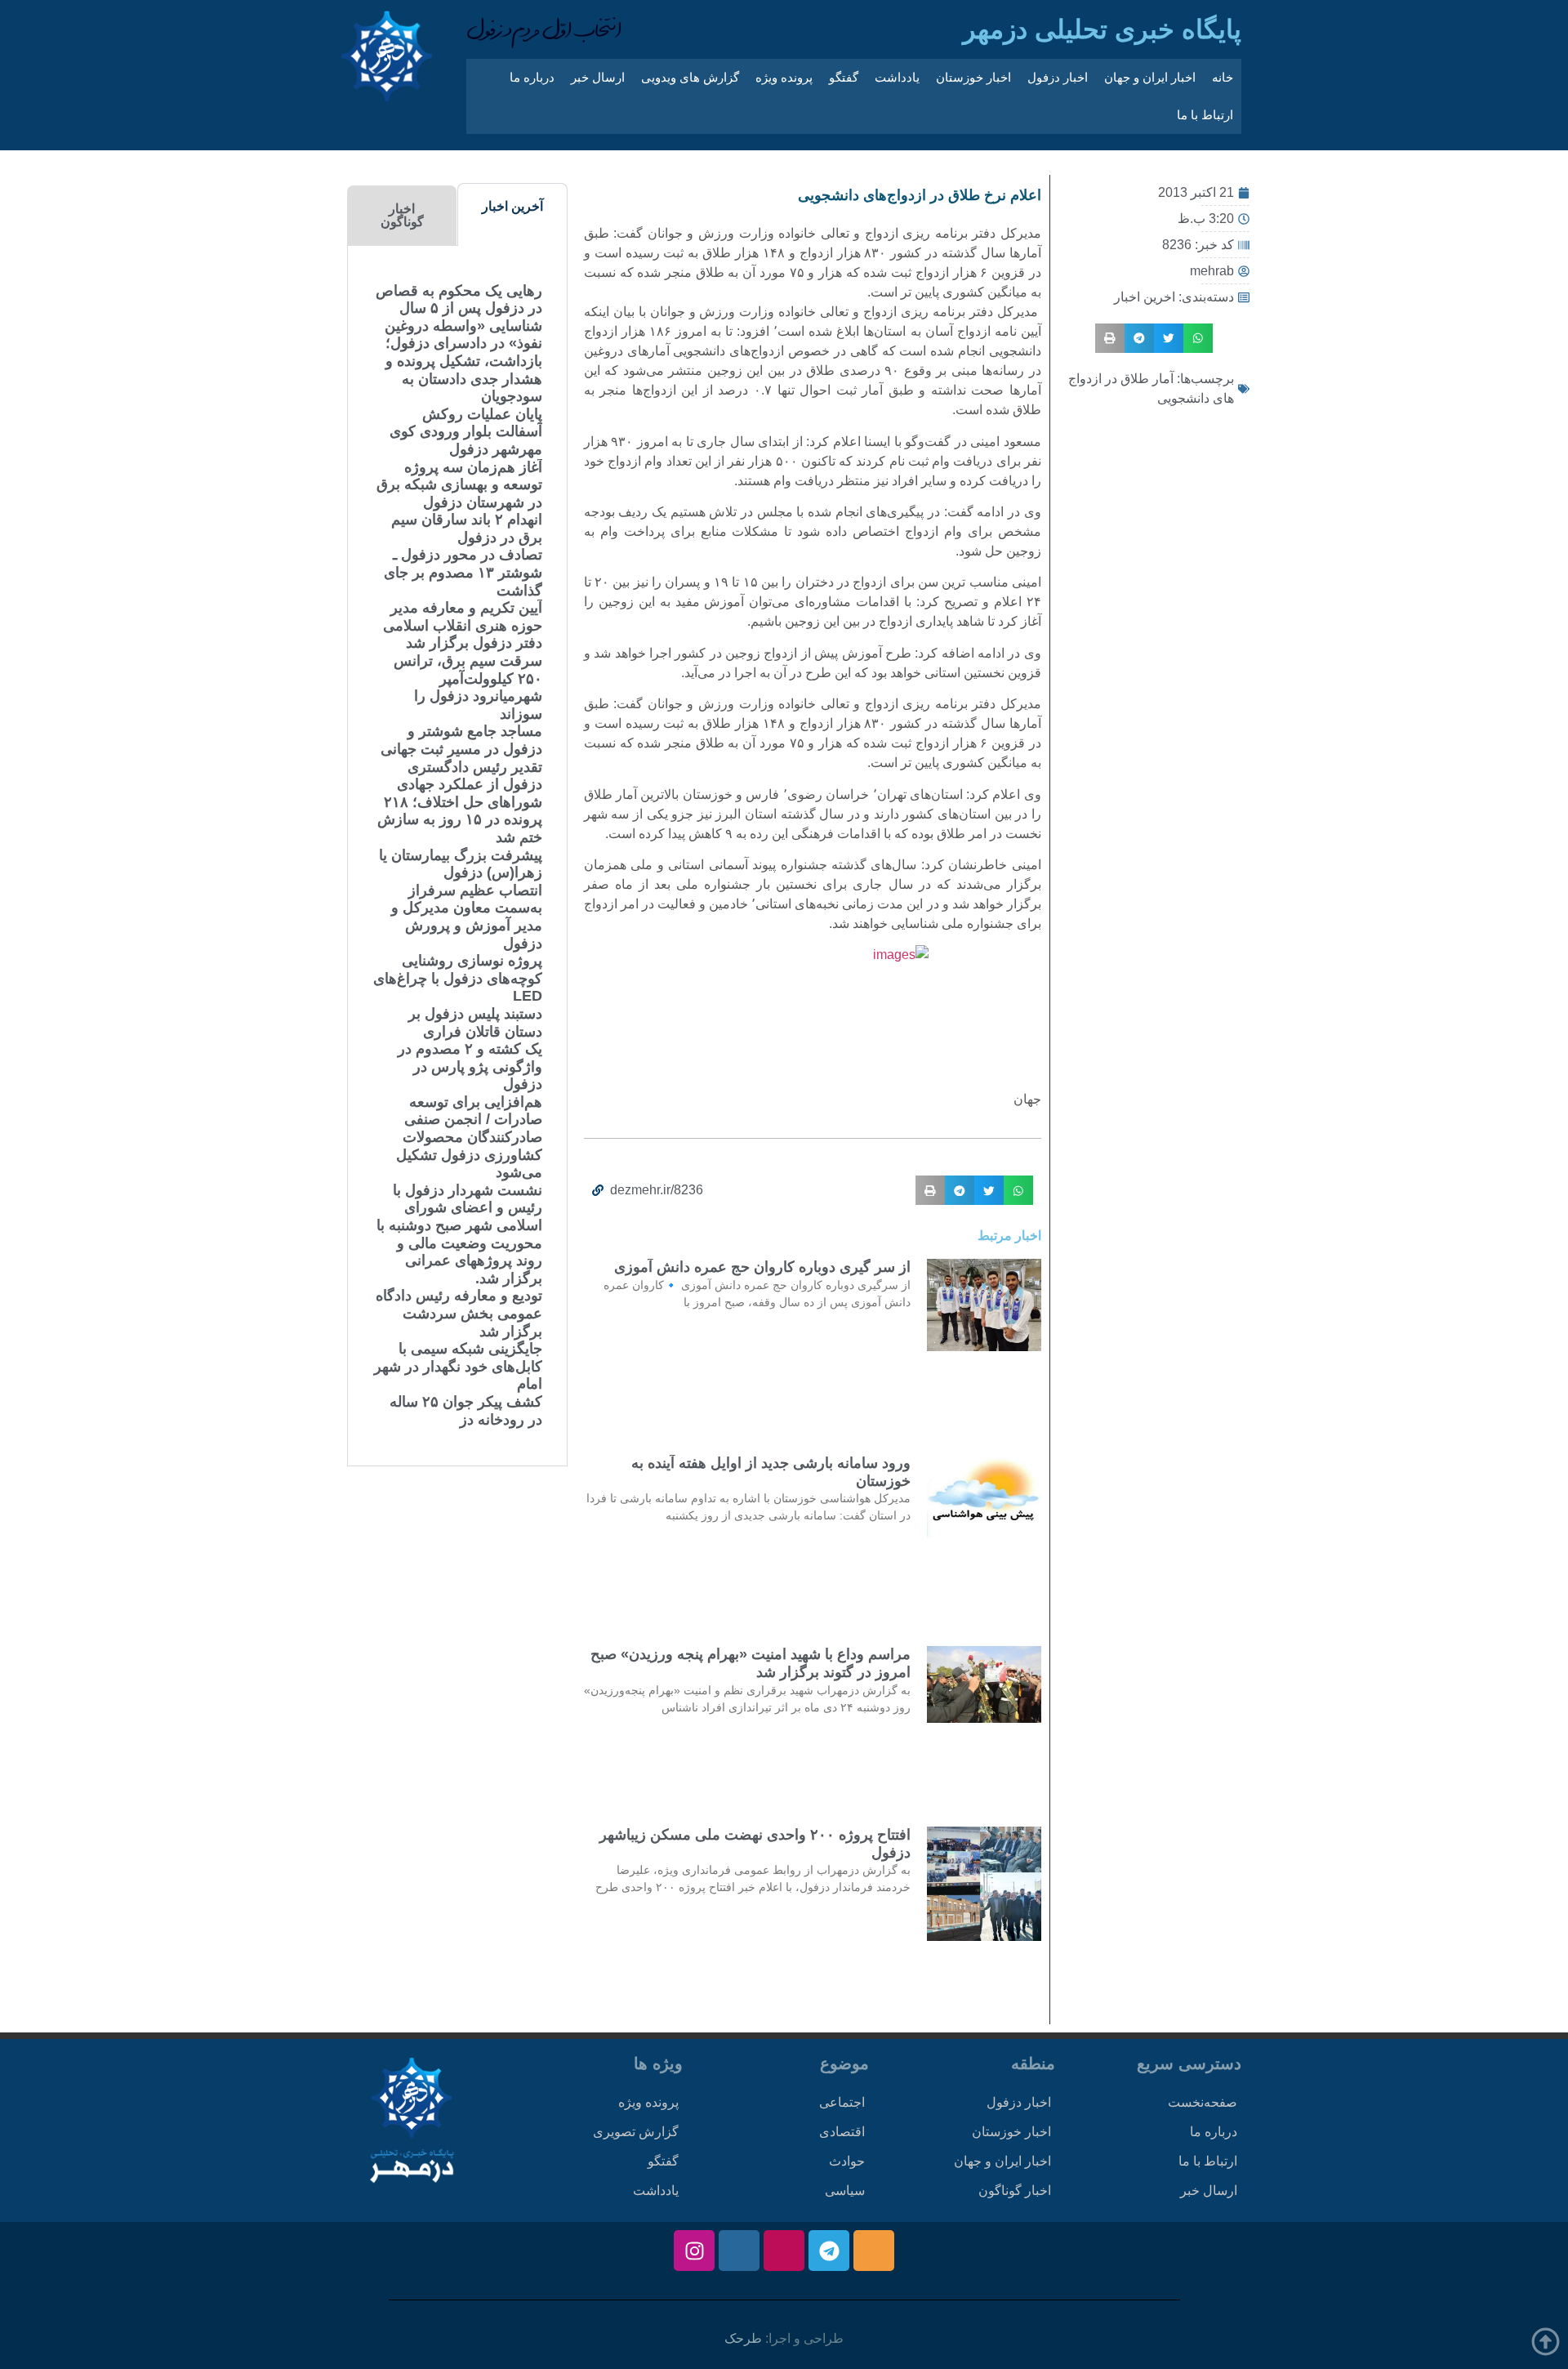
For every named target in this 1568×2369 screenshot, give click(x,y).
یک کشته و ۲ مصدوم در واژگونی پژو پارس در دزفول (470, 1066)
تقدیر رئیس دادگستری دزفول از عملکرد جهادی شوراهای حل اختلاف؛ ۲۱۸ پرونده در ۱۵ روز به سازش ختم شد (460, 802)
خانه (1223, 77)
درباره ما (532, 77)
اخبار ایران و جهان (1150, 77)
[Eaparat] (784, 2251)
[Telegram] (829, 2251)
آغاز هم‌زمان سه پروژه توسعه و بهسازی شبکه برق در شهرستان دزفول (459, 485)
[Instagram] (694, 2251)
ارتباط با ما (1205, 115)
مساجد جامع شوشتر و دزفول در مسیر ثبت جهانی (461, 740)
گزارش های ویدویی (690, 77)
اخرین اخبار (1145, 297)
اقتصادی (842, 2132)
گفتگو (844, 77)
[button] (1198, 338)
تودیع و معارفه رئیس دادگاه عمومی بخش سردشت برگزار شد (459, 1313)
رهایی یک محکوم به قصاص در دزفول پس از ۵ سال (459, 300)
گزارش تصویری (636, 2132)
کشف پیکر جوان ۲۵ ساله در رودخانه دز (466, 1411)
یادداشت (897, 77)
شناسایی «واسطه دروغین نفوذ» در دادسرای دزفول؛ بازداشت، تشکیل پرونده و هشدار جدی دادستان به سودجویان (463, 361)
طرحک (743, 2338)
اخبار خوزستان (973, 77)
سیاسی (845, 2191)
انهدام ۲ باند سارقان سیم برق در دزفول (467, 529)
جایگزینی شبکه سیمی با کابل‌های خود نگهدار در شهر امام (458, 1366)
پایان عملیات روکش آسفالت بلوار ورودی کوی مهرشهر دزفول (466, 432)
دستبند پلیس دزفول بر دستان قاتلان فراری (475, 1023)
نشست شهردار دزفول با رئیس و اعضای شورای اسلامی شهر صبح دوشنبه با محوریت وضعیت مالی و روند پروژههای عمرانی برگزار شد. (459, 1234)
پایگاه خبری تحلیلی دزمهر (1102, 29)
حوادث (847, 2161)
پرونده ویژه (784, 77)
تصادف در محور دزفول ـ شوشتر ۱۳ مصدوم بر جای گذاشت (463, 572)
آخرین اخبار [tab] (512, 206)
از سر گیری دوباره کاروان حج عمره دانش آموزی (762, 1267)
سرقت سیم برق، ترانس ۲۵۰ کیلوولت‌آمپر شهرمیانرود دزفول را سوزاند (468, 687)
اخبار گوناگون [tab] (402, 215)
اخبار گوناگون (1015, 2191)
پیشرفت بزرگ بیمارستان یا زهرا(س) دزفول (461, 864)
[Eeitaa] (874, 2251)
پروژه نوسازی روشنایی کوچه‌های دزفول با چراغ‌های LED (458, 978)
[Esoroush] (739, 2251)
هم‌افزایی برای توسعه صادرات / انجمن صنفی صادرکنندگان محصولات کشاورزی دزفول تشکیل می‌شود (469, 1137)
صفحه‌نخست (1203, 2102)
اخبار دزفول (1058, 77)
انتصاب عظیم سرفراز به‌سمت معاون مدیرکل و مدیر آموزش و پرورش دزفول (467, 917)
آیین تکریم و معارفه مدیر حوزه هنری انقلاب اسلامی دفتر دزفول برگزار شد (463, 625)
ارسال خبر (598, 77)
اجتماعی (842, 2102)
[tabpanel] (457, 856)
